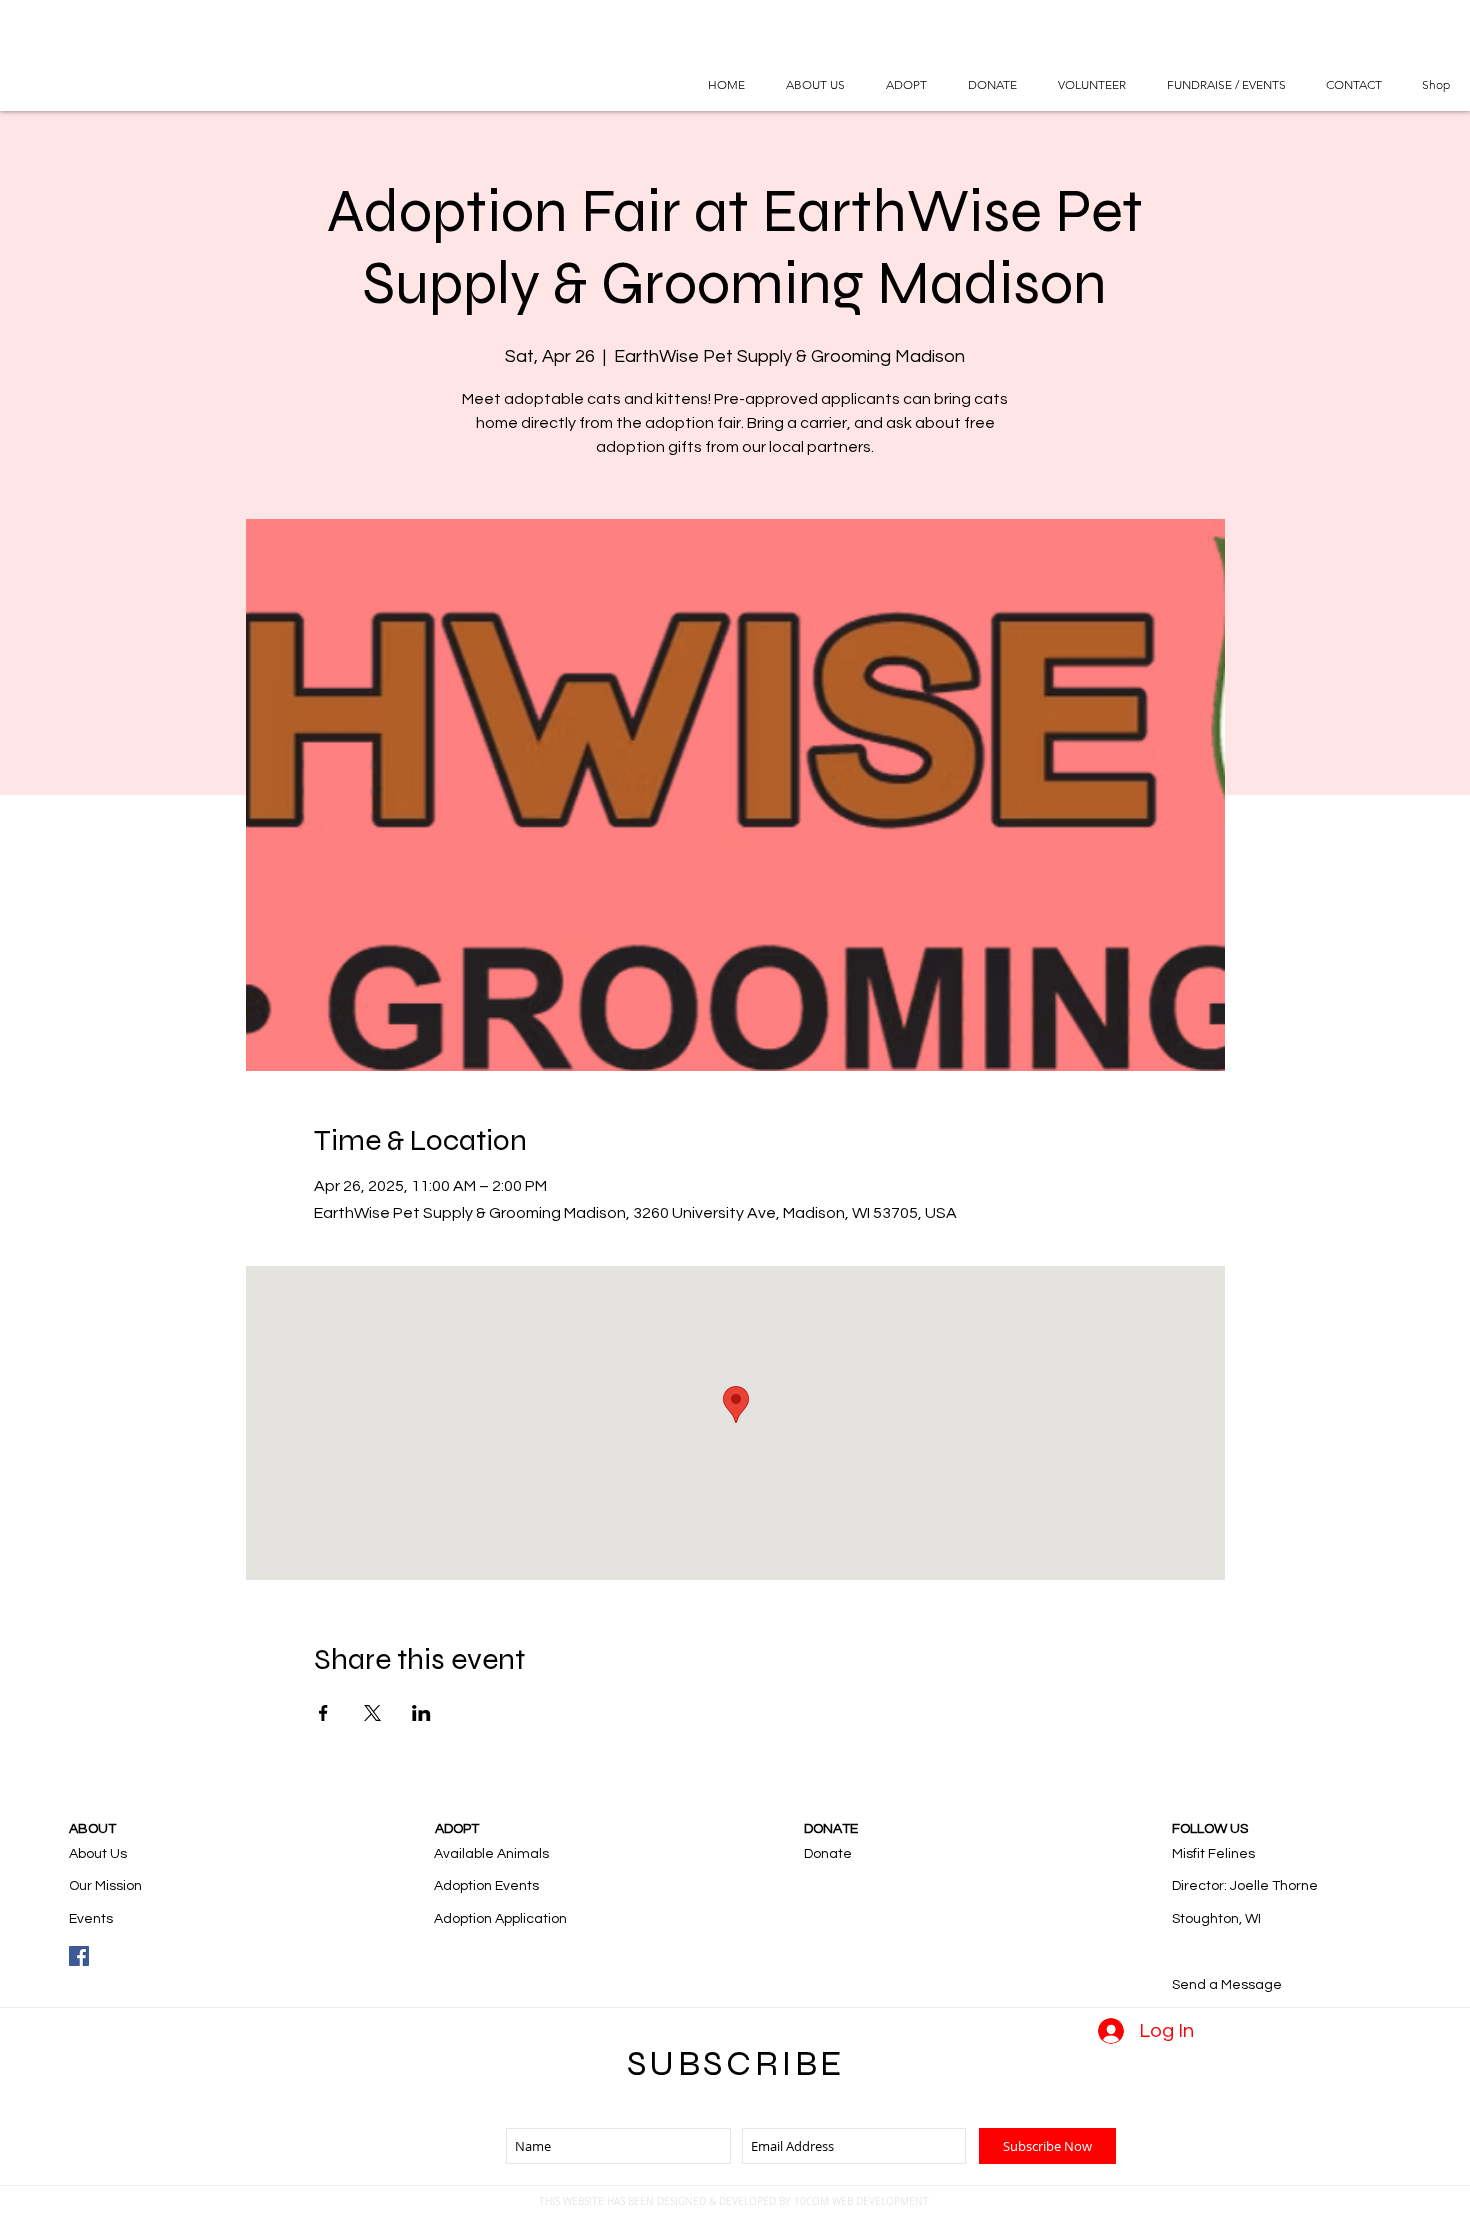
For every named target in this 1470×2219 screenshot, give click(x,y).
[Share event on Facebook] (323, 1713)
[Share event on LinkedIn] (421, 1713)
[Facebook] (79, 1956)
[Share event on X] (372, 1713)
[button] (906, 85)
